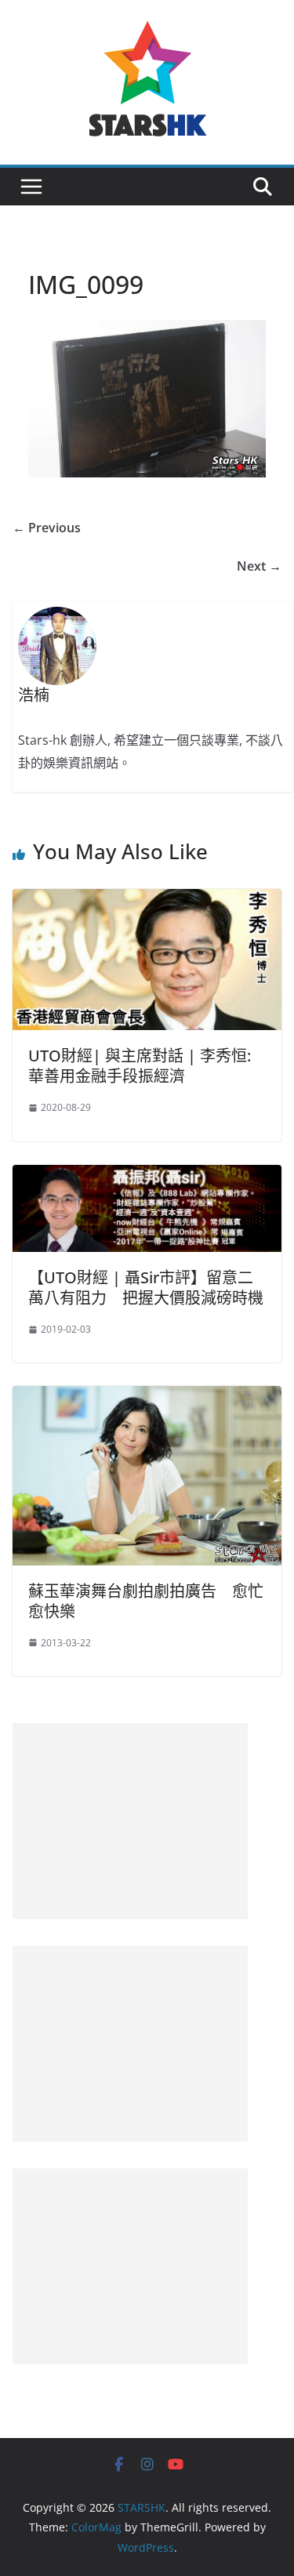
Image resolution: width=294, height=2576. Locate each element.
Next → (259, 566)
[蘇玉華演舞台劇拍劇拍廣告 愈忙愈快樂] (147, 1397)
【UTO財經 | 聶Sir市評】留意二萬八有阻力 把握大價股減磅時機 (146, 1288)
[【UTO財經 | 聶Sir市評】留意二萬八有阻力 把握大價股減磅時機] (147, 1176)
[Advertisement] (130, 1821)
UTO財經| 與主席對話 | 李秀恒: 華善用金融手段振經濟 (140, 1066)
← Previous (47, 528)
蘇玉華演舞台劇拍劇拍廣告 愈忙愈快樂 (146, 1601)
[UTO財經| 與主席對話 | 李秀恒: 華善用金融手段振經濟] (147, 900)
